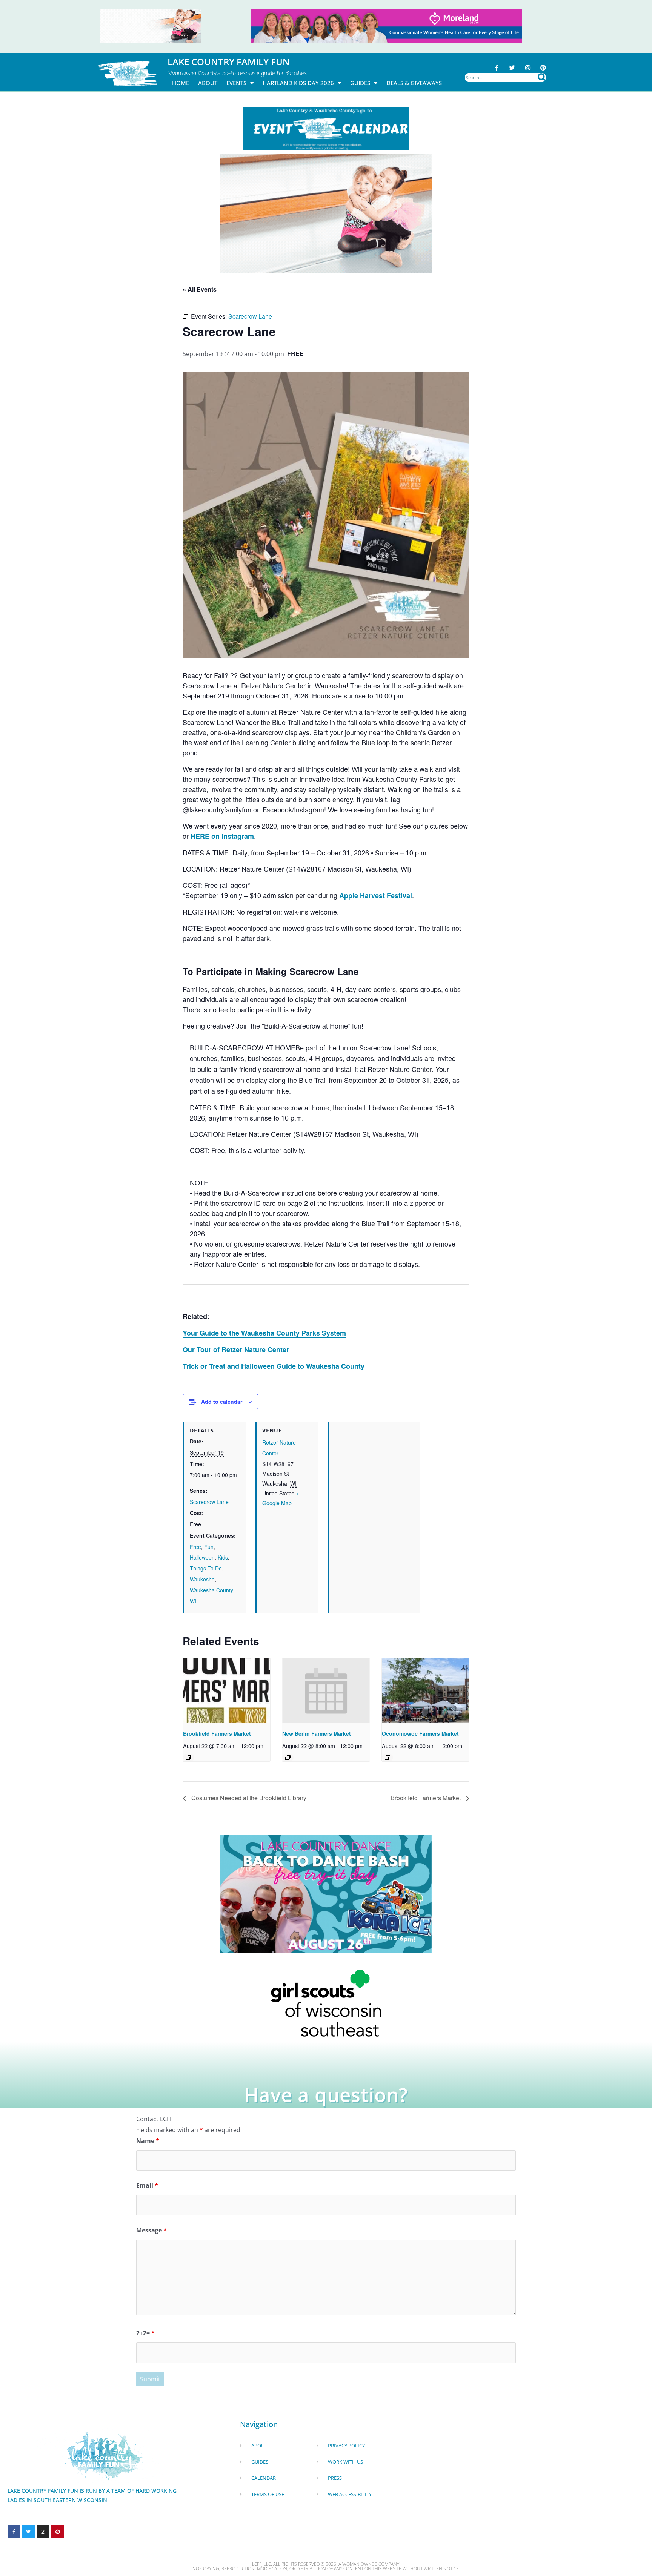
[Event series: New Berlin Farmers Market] (288, 1758)
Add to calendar (222, 1402)
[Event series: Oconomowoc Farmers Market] (388, 1758)
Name (148, 2141)
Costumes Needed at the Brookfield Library (248, 1798)
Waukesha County (211, 1590)
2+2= (145, 2333)
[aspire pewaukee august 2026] (151, 26)
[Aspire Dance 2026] (326, 213)
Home (181, 83)
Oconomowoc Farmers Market (420, 1733)
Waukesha (202, 1579)
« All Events (200, 289)
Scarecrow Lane (209, 1502)
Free (195, 1547)
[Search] (542, 78)
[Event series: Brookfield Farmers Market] (189, 1758)
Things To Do (206, 1568)
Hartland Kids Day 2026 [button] (298, 83)
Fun (209, 1547)
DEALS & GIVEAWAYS (414, 83)
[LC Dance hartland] (326, 1893)
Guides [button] (360, 83)
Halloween (202, 1557)
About (208, 83)
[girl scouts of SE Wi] (326, 2003)
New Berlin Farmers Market (317, 1733)
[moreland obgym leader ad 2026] (386, 26)
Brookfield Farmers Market (217, 1733)
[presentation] (227, 1691)
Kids (223, 1557)
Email (147, 2185)
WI (193, 1601)
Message (151, 2230)
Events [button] (236, 83)
